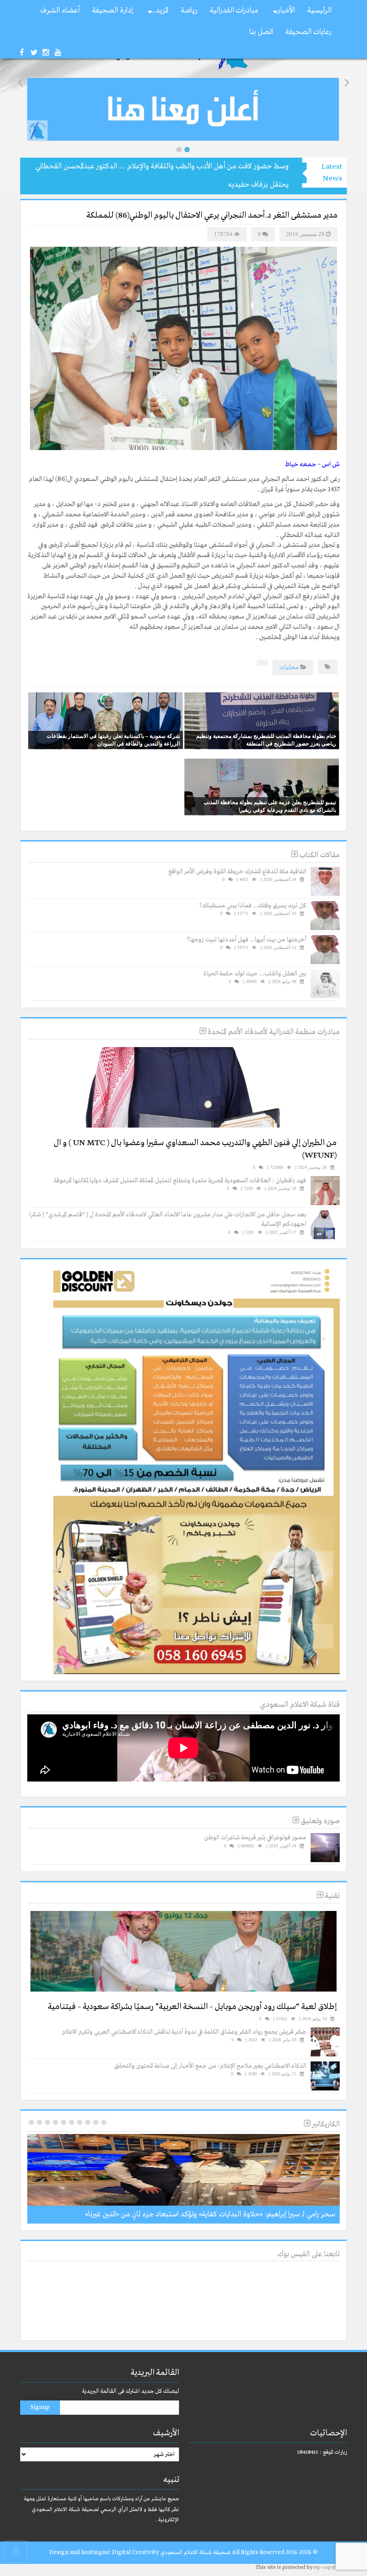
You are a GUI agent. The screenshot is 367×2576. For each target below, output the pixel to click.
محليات (289, 667)
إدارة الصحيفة (113, 11)
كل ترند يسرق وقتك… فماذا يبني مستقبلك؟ (253, 906)
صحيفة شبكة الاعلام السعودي (195, 2552)
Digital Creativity (135, 2552)
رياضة (189, 11)
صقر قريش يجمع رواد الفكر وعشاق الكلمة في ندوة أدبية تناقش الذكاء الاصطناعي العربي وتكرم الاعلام (184, 2032)
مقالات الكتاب (319, 855)
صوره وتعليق (319, 1821)
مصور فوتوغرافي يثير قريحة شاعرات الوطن (255, 1838)
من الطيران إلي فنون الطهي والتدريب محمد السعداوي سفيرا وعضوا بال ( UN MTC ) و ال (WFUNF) (195, 1149)
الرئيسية (320, 11)
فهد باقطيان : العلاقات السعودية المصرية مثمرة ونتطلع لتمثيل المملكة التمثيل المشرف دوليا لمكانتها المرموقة (180, 1181)
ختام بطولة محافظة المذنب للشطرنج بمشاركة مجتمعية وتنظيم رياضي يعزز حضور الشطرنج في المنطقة (266, 740)
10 (31, 2122)
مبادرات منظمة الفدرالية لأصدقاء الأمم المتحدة (273, 1032)
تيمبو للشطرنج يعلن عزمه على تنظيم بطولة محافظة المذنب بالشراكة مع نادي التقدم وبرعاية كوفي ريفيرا (270, 806)
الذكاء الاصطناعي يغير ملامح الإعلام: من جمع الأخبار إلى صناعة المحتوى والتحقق (210, 2066)
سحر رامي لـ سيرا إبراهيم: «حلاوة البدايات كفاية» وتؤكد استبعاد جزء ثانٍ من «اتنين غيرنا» (210, 2214)
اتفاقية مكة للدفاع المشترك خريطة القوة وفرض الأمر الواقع (237, 872)
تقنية (331, 1896)
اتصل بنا (261, 32)
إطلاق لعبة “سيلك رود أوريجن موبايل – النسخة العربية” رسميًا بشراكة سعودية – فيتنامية (192, 2007)
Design (59, 2552)
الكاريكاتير (325, 2124)
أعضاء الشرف (60, 11)
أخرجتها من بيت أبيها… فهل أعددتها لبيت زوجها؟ (246, 940)
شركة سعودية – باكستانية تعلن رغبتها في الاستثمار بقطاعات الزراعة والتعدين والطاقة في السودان (113, 740)
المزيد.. (160, 11)
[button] (179, 150)
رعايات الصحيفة (309, 32)
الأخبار (286, 11)
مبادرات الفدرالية (234, 11)
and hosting (86, 2552)
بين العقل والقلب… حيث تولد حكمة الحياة (255, 974)
